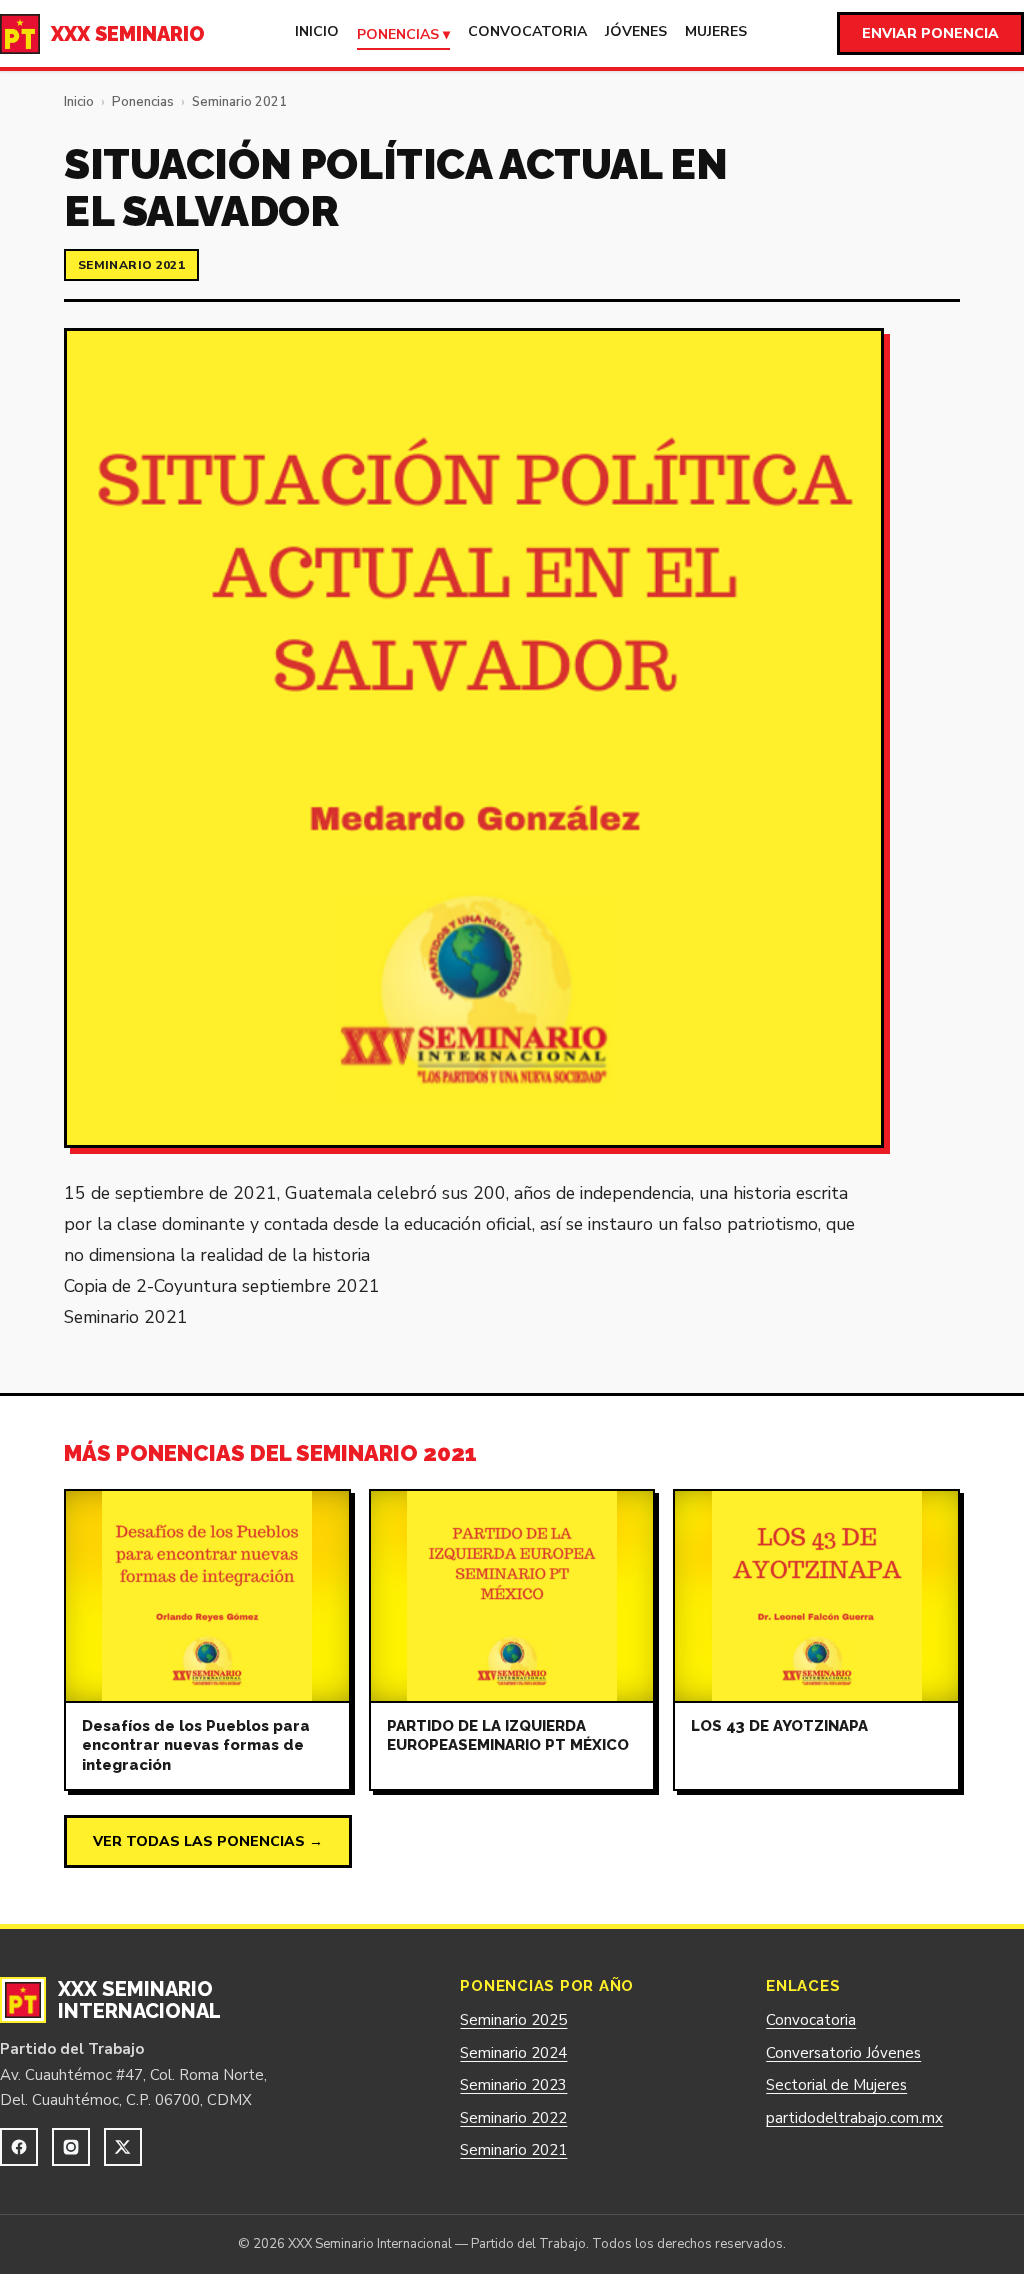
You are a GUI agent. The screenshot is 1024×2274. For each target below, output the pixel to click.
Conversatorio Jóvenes (843, 2053)
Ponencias (143, 102)
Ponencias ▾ (403, 34)
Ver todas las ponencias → (208, 1841)
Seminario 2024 (513, 2053)
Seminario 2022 (513, 2118)
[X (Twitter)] (123, 2147)
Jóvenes (636, 31)
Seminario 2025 (513, 2020)
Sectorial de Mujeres (836, 2085)
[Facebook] (19, 2147)
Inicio (317, 31)
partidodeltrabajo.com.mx (854, 2118)
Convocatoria (527, 31)
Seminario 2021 (239, 102)
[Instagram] (71, 2147)
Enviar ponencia (930, 33)
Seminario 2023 (513, 2085)
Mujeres (716, 31)
